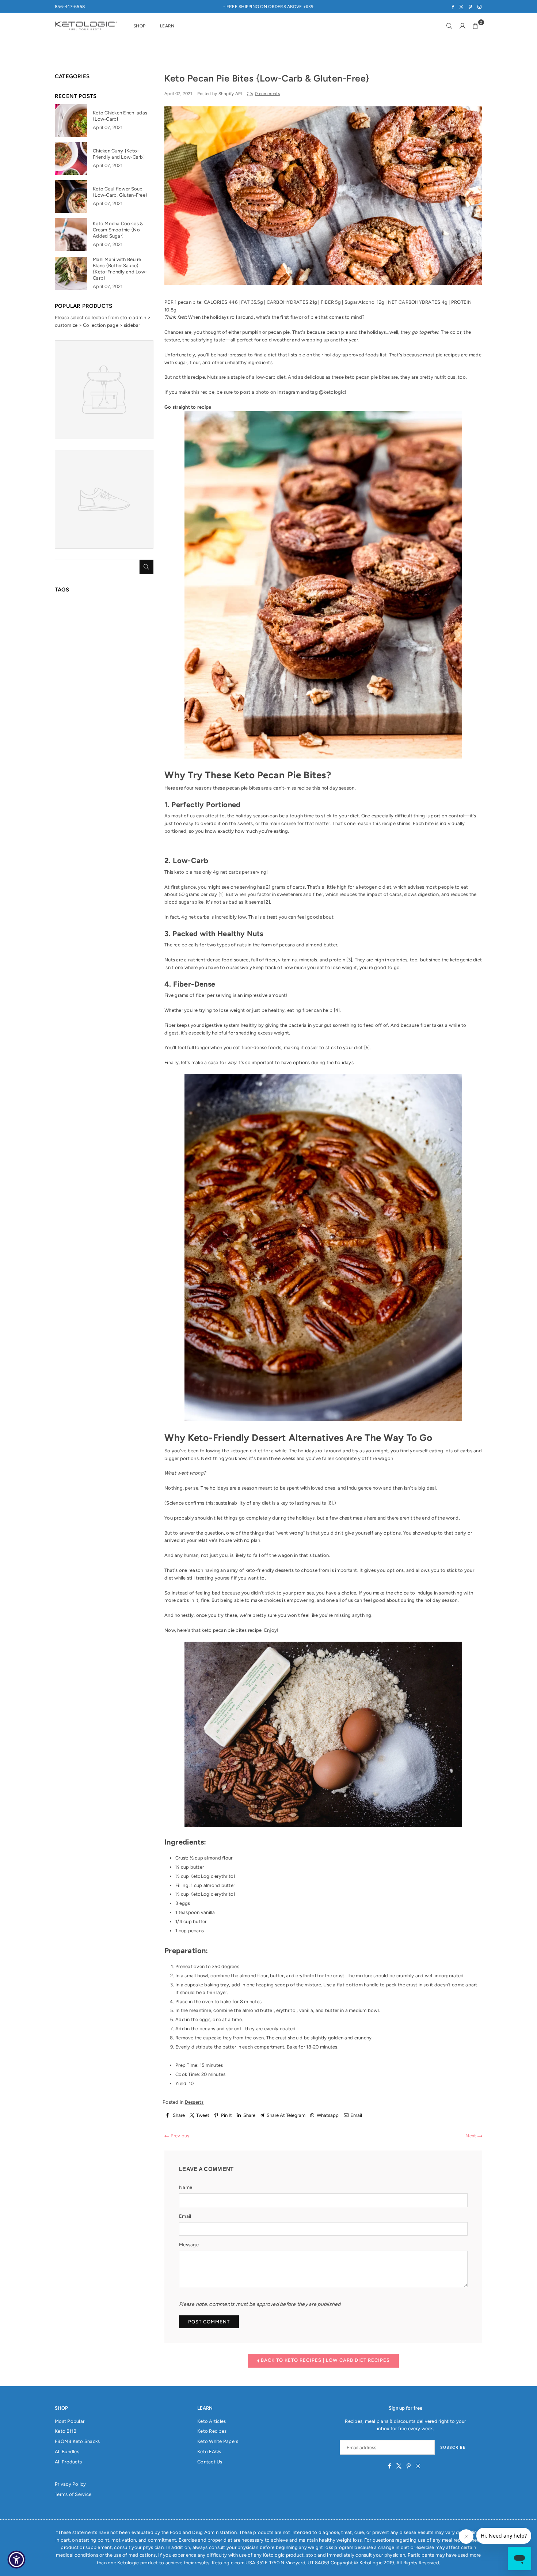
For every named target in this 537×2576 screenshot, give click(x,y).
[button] (476, 26)
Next (471, 2136)
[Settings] (462, 26)
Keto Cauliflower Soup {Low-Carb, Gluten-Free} (120, 192)
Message (189, 2245)
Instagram (288, 392)
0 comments (267, 94)
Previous (179, 2136)
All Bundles (67, 2452)
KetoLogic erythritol (213, 1876)
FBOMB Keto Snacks (77, 2441)
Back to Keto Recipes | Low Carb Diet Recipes (325, 2360)
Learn (167, 26)
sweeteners (290, 894)
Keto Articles (212, 2421)
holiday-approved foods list (355, 355)
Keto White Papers (218, 2441)
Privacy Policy (71, 2484)
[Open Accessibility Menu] (16, 2560)
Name (186, 2187)
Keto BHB (66, 2431)
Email (185, 2216)
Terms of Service (73, 2494)
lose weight (344, 967)
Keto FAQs (209, 2452)
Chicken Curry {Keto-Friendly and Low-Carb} (119, 154)
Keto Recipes (212, 2431)
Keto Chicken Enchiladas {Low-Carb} (120, 116)
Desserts (194, 2102)
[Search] (449, 26)
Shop (139, 26)
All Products (68, 2462)
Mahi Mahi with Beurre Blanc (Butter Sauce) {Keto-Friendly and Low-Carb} (120, 269)
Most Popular (70, 2421)
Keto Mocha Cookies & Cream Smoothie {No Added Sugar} (118, 230)
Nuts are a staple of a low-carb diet (246, 377)
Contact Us (210, 2462)
